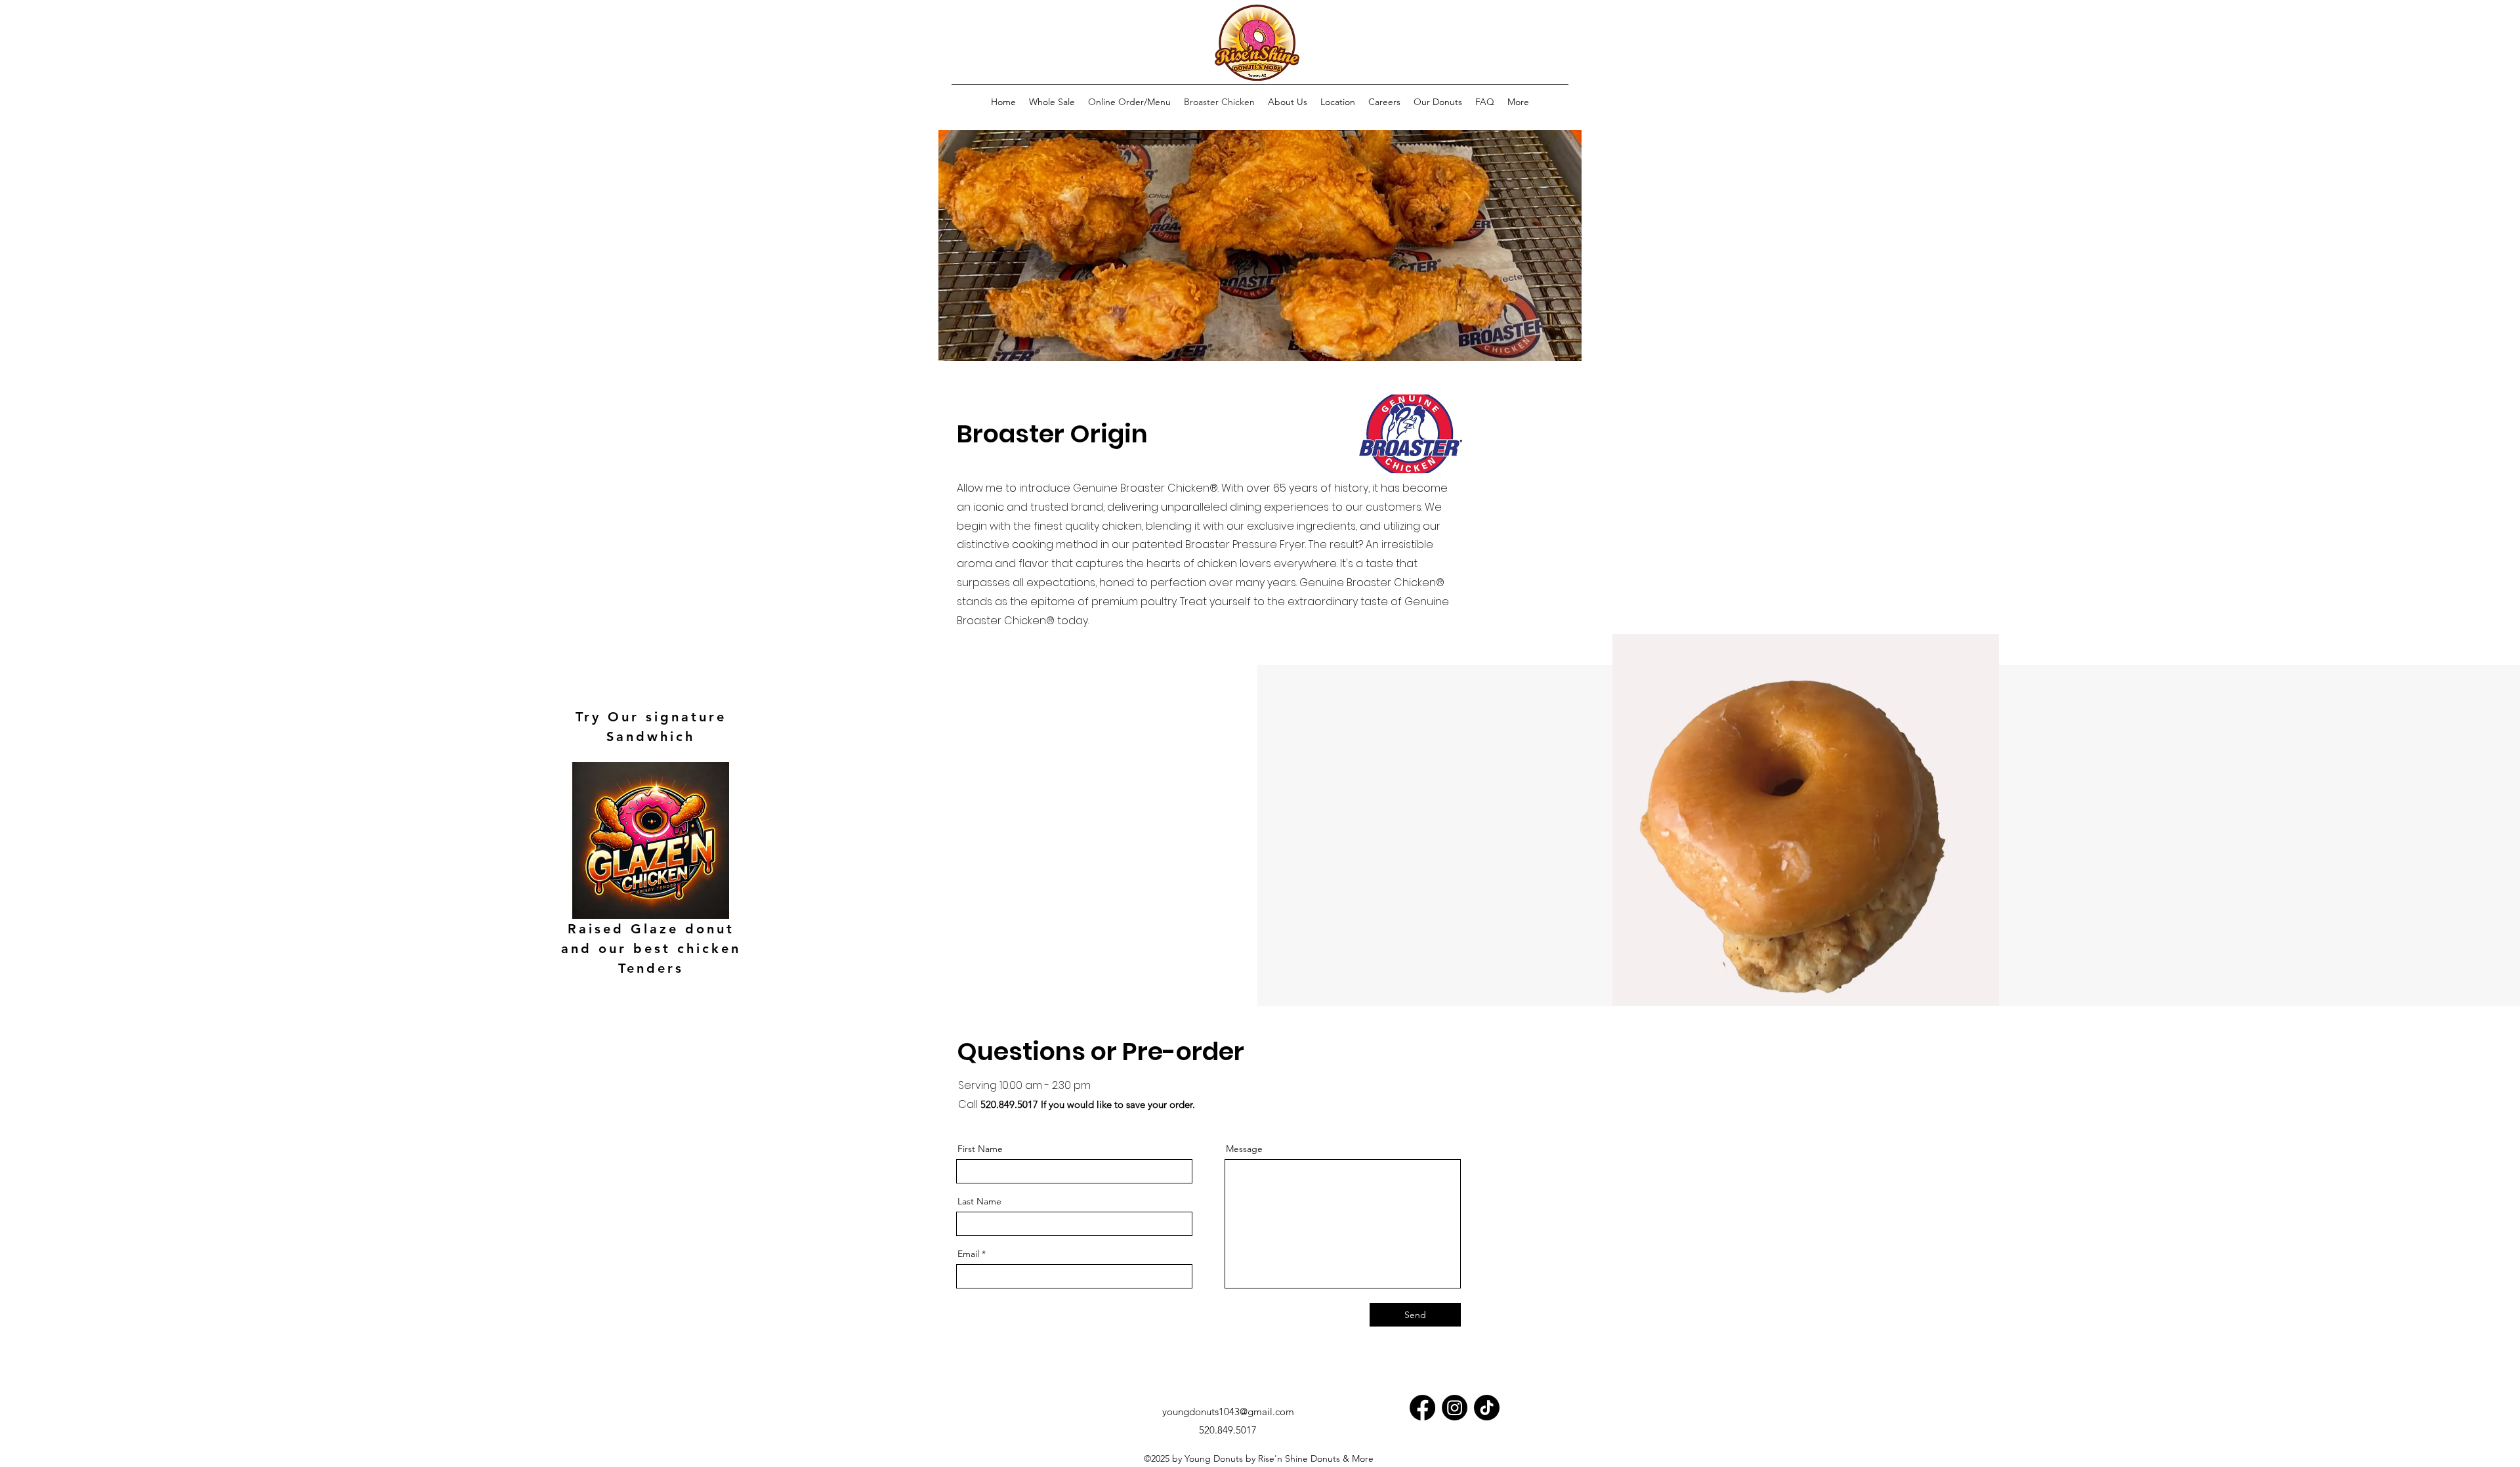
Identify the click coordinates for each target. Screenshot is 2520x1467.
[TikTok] (1487, 1408)
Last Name (979, 1201)
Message (1244, 1149)
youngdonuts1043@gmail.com (1228, 1412)
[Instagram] (1455, 1408)
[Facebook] (1422, 1408)
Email (968, 1254)
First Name (980, 1149)
